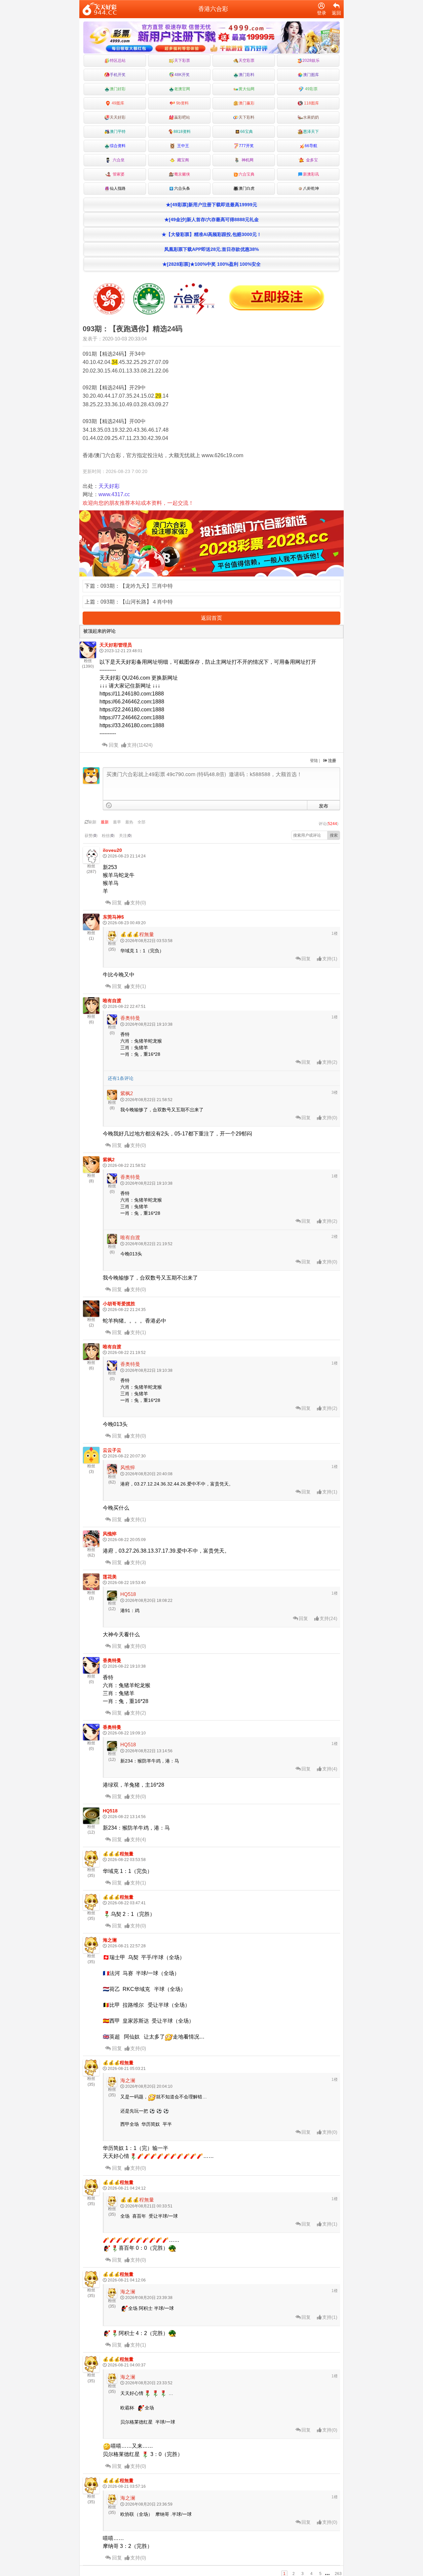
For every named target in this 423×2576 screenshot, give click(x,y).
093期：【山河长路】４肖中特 (137, 602)
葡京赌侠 (182, 174)
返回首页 (211, 618)
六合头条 (182, 188)
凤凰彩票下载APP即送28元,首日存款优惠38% (211, 249)
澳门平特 (118, 132)
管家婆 (118, 174)
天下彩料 (247, 117)
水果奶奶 (311, 117)
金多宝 (311, 160)
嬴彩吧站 (182, 117)
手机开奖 (118, 75)
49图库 (117, 103)
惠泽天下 (311, 132)
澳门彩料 (247, 75)
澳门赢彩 (247, 103)
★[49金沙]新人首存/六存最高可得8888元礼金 (211, 219)
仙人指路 (118, 188)
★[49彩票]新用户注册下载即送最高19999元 (211, 205)
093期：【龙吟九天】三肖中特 (137, 586)
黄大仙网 (247, 89)
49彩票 (311, 89)
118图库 (311, 103)
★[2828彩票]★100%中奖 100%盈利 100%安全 (211, 264)
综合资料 (118, 146)
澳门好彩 (118, 89)
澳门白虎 (247, 188)
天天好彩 (118, 117)
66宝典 (247, 132)
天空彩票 (247, 60)
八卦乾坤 (311, 188)
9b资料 (182, 103)
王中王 (182, 146)
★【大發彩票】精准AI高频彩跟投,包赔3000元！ (211, 234)
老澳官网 (182, 89)
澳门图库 (311, 75)
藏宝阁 (182, 160)
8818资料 (182, 132)
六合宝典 (247, 174)
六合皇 (118, 160)
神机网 (247, 160)
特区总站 (118, 60)
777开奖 (246, 146)
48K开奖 (182, 75)
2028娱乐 (311, 60)
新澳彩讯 (311, 174)
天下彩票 (182, 60)
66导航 (311, 146)
